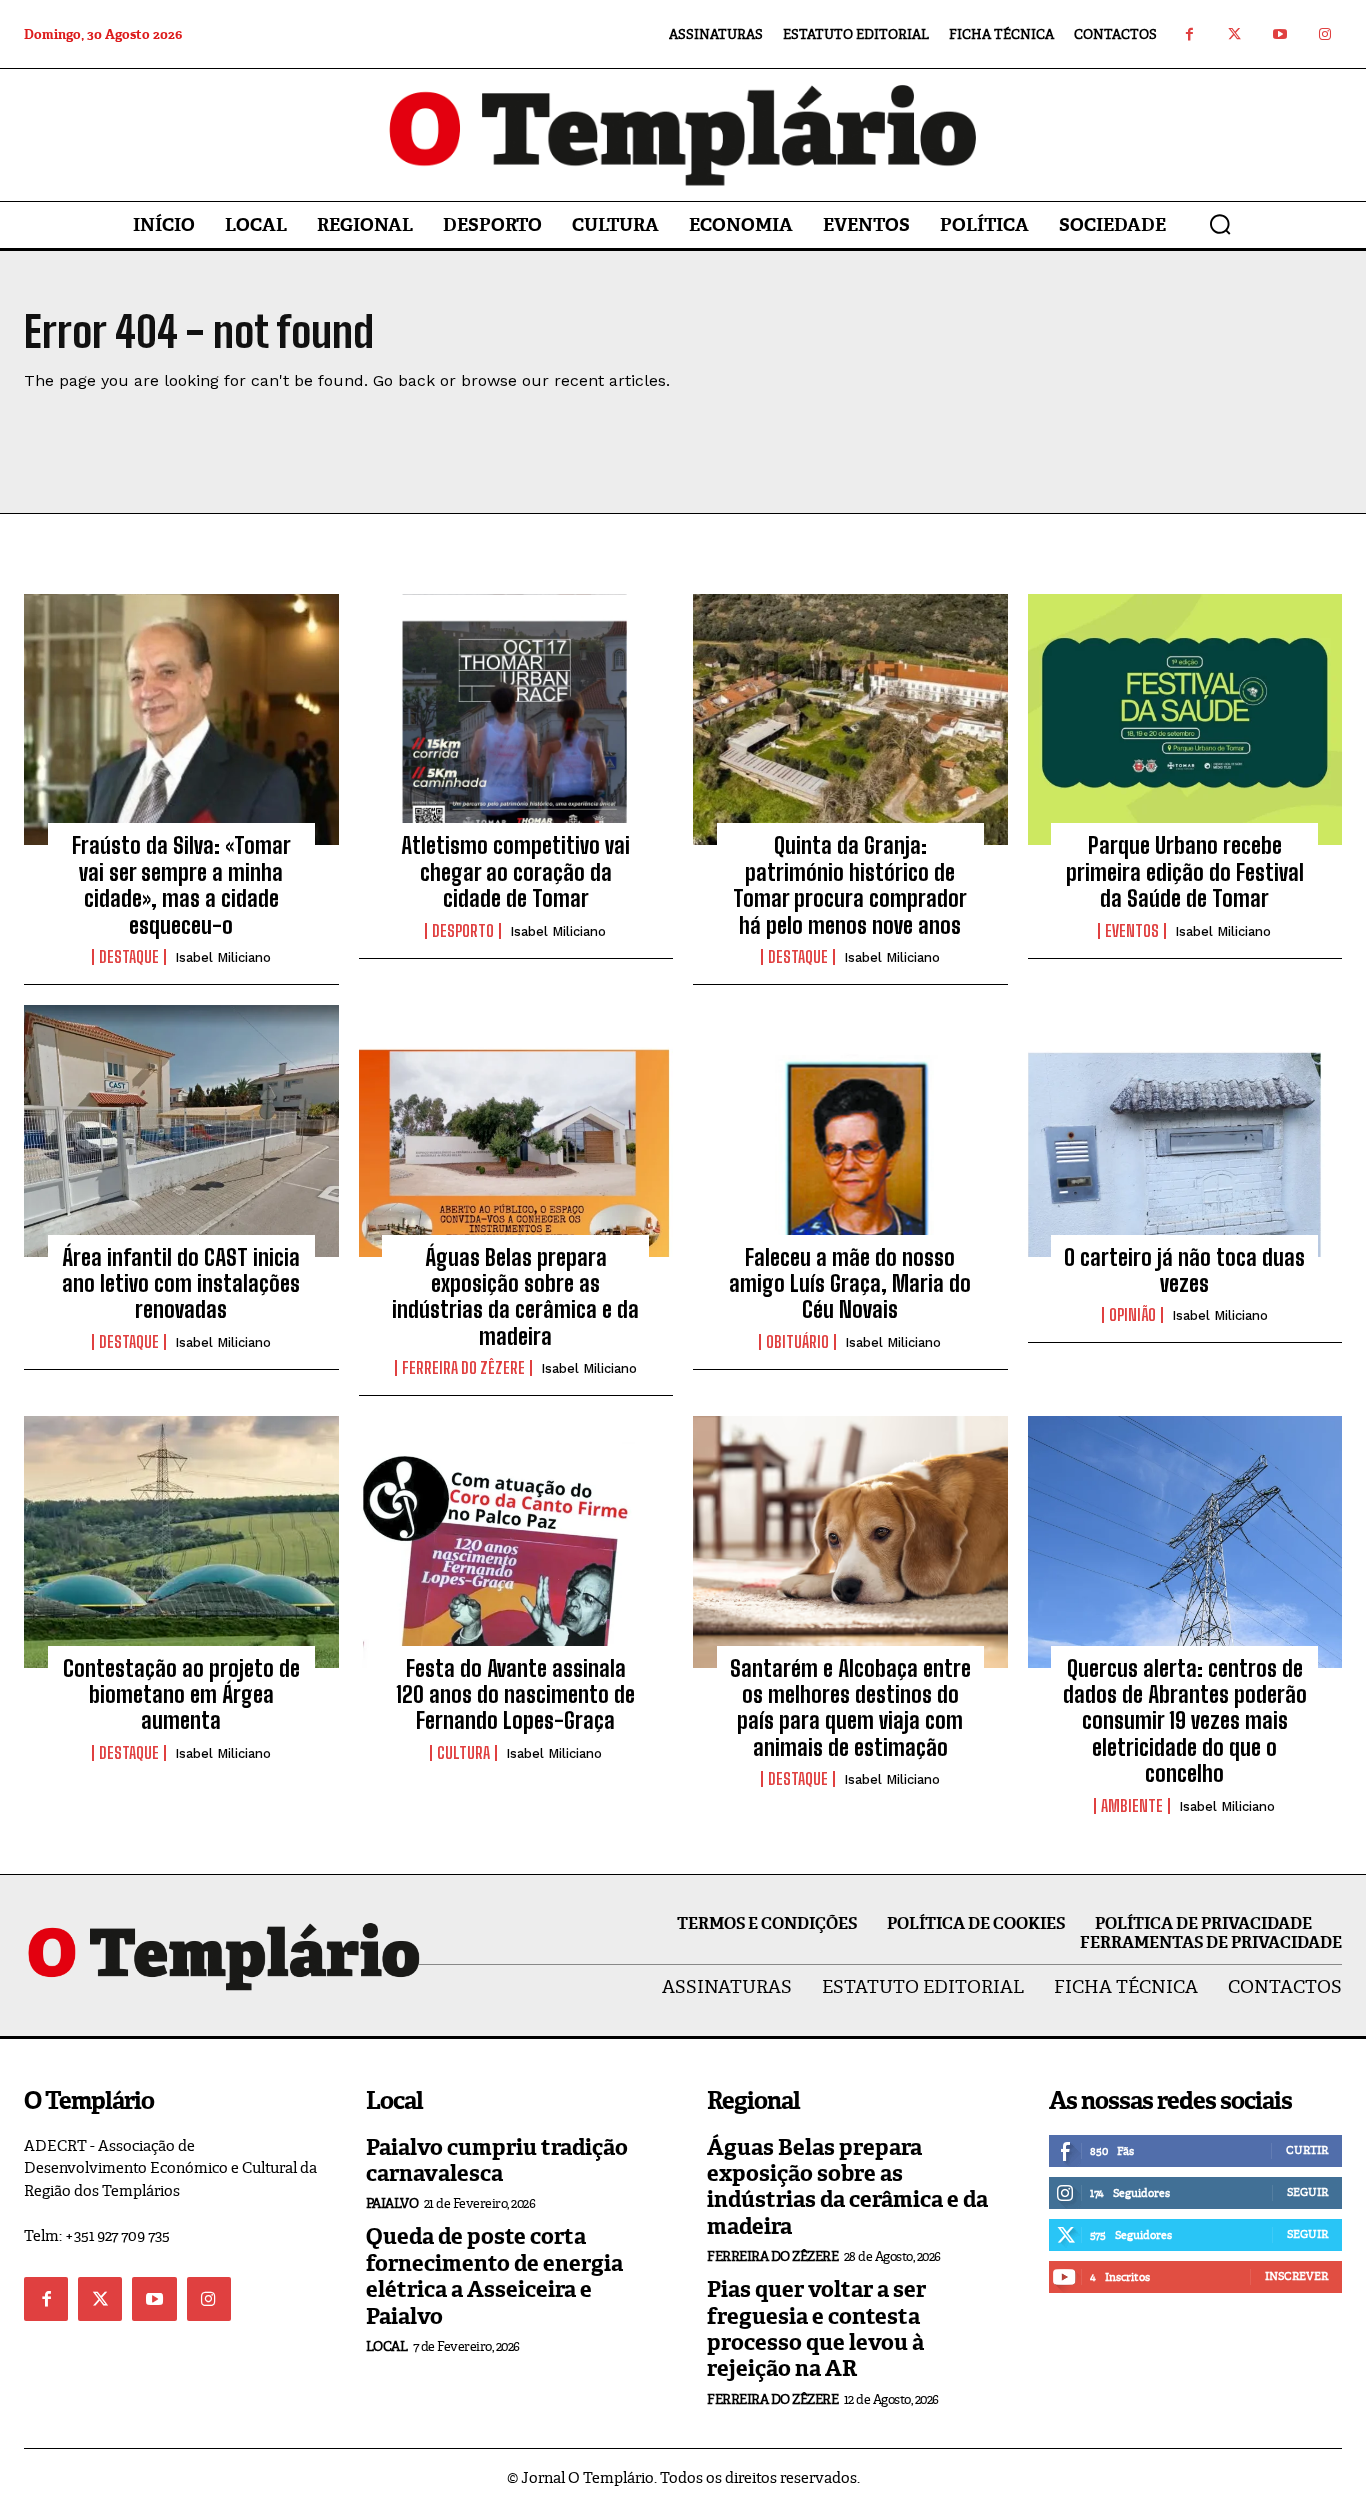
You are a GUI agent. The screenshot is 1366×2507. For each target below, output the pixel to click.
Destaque (129, 957)
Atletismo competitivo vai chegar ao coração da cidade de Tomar (515, 872)
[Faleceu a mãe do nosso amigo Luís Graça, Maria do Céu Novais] (850, 1131)
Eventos (1132, 931)
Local (387, 2346)
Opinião (1132, 1315)
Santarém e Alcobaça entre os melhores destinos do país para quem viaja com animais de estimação (850, 1708)
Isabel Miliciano (223, 957)
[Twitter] (1234, 34)
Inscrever (1296, 2276)
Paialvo (392, 2203)
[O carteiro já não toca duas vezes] (1185, 1131)
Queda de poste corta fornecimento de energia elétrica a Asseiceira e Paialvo (494, 2276)
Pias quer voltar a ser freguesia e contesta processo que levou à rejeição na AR (816, 2329)
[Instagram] (1324, 34)
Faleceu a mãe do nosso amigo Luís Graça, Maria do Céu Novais (850, 1284)
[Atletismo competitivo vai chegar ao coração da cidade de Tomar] (516, 720)
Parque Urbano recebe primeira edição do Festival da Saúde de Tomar (1185, 872)
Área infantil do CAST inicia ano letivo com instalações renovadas (181, 1284)
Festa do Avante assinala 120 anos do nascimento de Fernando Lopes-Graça (515, 1695)
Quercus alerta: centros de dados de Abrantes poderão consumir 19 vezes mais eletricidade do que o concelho (1185, 1721)
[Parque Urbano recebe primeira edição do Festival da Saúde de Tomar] (1185, 720)
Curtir (1307, 2150)
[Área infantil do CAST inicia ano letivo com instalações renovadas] (181, 1131)
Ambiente (1132, 1806)
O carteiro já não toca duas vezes (1184, 1270)
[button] (1220, 224)
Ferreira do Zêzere (463, 1368)
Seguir (1307, 2192)
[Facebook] (1189, 34)
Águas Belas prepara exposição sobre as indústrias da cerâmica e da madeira (515, 1297)
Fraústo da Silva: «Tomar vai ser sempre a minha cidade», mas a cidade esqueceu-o (181, 885)
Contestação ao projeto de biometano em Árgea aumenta (181, 1695)
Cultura (463, 1753)
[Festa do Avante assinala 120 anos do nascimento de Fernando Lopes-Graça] (516, 1542)
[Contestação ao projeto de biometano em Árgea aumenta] (181, 1542)
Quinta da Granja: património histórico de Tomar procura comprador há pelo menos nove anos (850, 885)
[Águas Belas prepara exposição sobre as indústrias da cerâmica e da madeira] (516, 1131)
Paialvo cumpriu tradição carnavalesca (497, 2160)
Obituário (797, 1342)
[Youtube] (1279, 34)
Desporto (463, 931)
